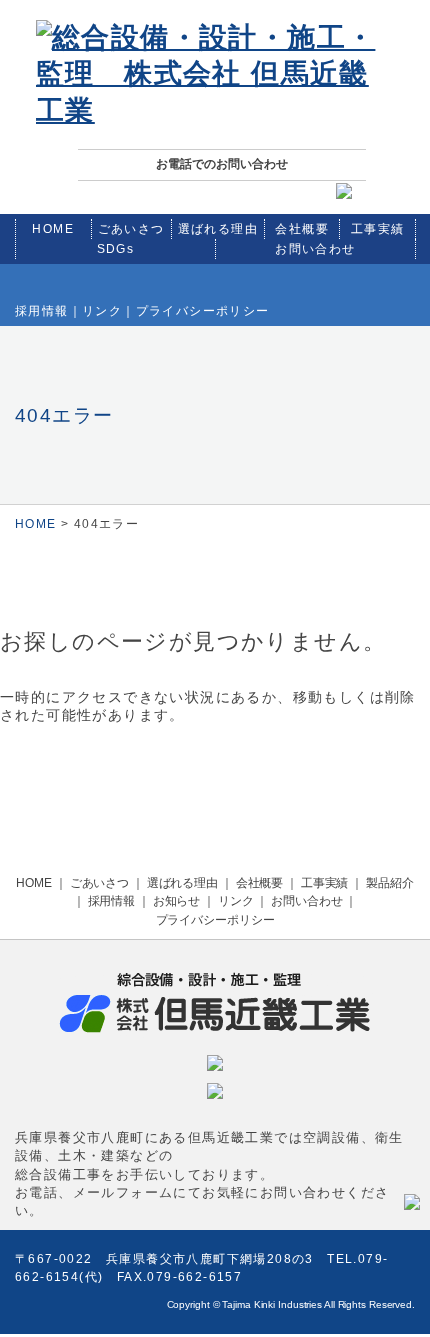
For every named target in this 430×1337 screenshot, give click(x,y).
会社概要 (302, 229)
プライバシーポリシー (203, 311)
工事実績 (378, 229)
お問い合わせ (315, 249)
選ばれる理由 (218, 229)
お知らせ (177, 901)
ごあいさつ (131, 229)
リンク (102, 311)
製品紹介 (390, 883)
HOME (53, 229)
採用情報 (42, 311)
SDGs (116, 249)
